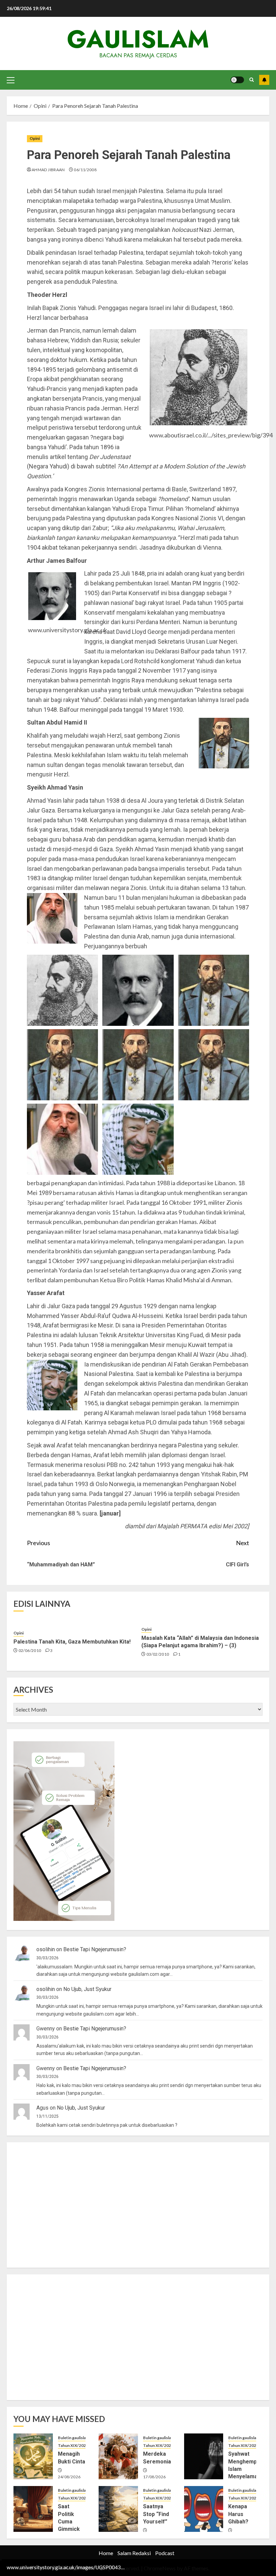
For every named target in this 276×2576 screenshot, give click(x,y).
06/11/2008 (85, 170)
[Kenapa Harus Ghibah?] (204, 2509)
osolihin (46, 1949)
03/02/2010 (158, 1654)
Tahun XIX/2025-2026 (79, 2445)
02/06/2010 (30, 1650)
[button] (11, 80)
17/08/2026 (154, 2477)
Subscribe (264, 80)
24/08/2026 (69, 2477)
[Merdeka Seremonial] (118, 2456)
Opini (35, 138)
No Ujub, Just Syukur (87, 1989)
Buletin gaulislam (74, 2438)
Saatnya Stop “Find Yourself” (156, 2514)
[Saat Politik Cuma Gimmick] (33, 2509)
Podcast (165, 2553)
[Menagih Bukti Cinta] (33, 2456)
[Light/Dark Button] (237, 80)
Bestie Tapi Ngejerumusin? (95, 1949)
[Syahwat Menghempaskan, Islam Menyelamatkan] (204, 2456)
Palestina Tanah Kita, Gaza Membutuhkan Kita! (72, 1642)
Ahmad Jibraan (48, 170)
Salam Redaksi (134, 2553)
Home (106, 2553)
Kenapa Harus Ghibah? (238, 2514)
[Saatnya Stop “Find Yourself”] (118, 2509)
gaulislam (138, 39)
